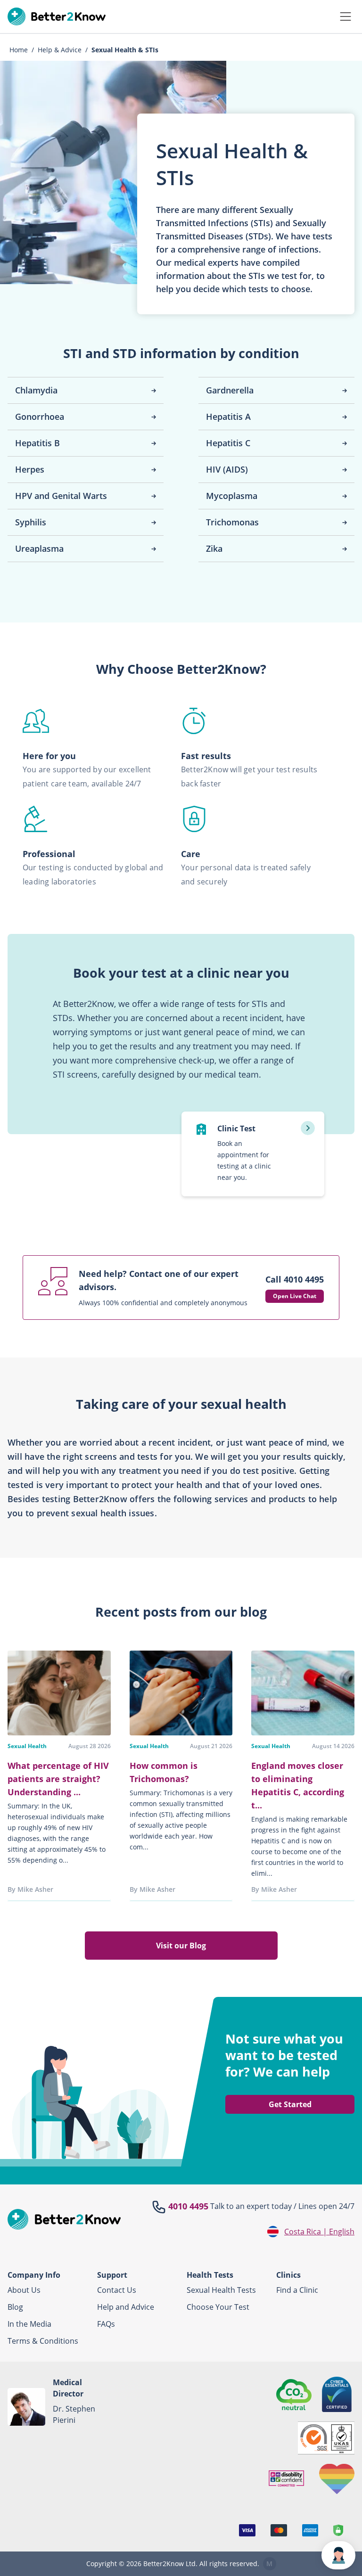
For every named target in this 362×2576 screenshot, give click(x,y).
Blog (15, 2307)
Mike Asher (35, 1889)
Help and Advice (126, 2307)
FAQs (106, 2324)
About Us (24, 2290)
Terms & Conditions (43, 2341)
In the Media (29, 2324)
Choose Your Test (218, 2307)
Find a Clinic (297, 2290)
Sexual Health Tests (221, 2290)
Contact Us (117, 2290)
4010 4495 (188, 2206)
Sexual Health (27, 1746)
